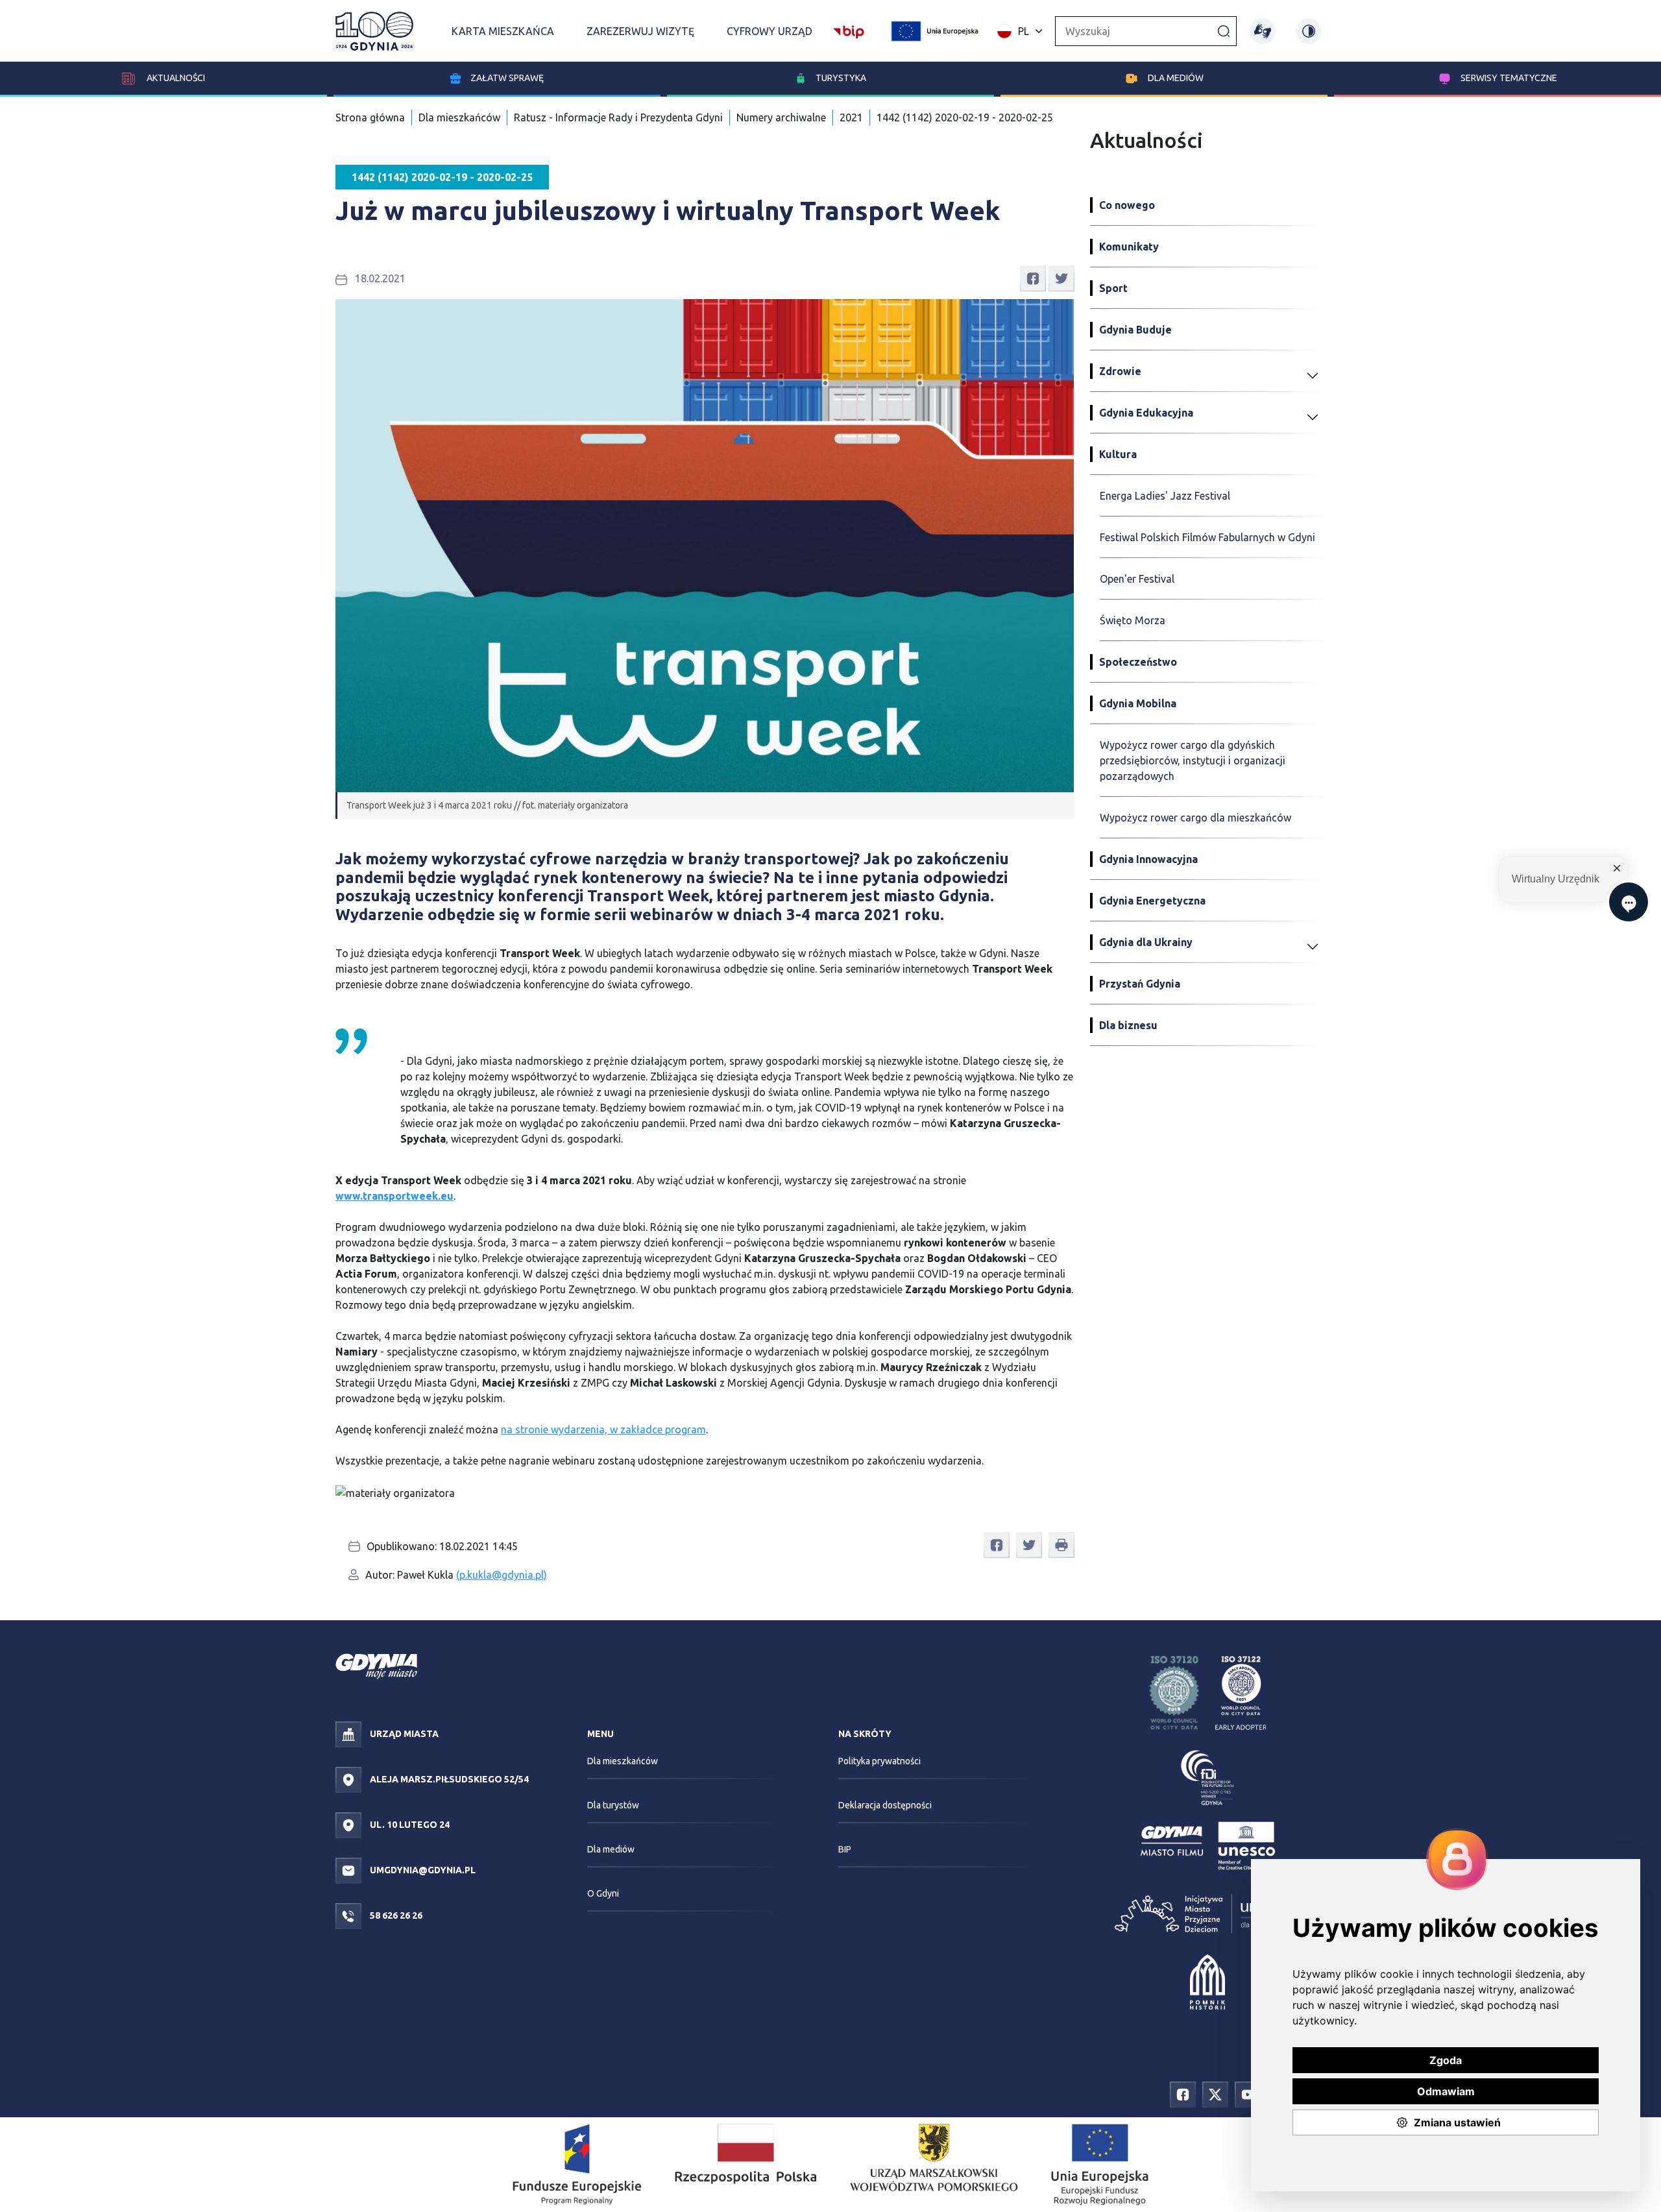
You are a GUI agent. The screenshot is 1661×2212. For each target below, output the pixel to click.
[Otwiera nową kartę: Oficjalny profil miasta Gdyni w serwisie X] (1215, 2094)
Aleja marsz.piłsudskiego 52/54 (448, 1779)
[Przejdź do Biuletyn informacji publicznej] (849, 30)
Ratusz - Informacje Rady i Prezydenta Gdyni (618, 117)
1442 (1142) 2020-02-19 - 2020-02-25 (965, 117)
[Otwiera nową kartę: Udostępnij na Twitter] (1061, 278)
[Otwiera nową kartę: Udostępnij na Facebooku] (1033, 278)
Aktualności (175, 78)
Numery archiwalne (781, 117)
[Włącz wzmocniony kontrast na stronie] (1309, 31)
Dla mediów (1176, 78)
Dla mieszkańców (459, 117)
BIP (845, 1849)
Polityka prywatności (879, 1761)
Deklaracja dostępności (885, 1805)
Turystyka (841, 78)
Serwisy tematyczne (1509, 78)
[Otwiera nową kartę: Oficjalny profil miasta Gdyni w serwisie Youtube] (1248, 2094)
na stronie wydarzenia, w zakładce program (603, 1429)
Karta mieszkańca (503, 31)
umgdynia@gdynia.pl (422, 1870)
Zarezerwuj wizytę (640, 31)
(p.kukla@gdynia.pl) (502, 1575)
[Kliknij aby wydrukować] (1061, 1545)
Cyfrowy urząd (770, 31)
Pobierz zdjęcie (1031, 1500)
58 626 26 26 (395, 1915)
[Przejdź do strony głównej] (374, 31)
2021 (851, 117)
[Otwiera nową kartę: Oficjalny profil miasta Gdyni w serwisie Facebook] (1183, 2094)
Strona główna (370, 117)
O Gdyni (603, 1893)
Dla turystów (613, 1805)
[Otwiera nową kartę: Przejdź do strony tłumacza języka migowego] (1263, 31)
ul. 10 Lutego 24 (409, 1825)
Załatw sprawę (507, 78)
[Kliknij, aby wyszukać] (1224, 30)
